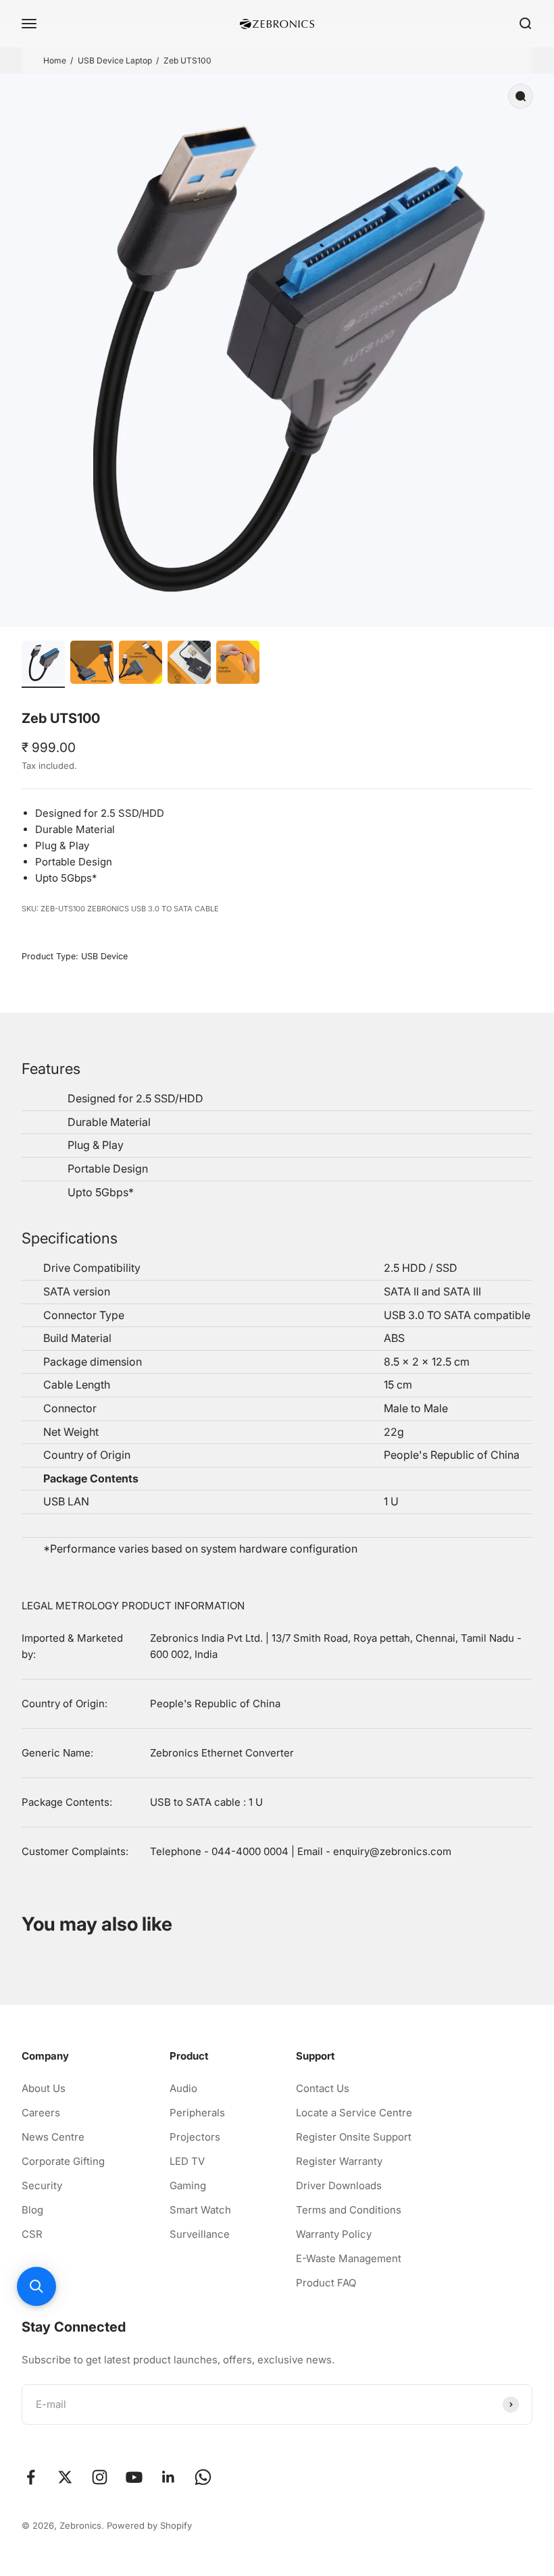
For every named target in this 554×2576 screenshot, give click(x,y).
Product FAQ (326, 2283)
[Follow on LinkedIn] (169, 2477)
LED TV (187, 2161)
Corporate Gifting (63, 2161)
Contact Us (323, 2088)
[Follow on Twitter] (65, 2477)
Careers (41, 2113)
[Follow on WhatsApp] (203, 2477)
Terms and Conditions (349, 2210)
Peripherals (197, 2113)
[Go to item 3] (141, 664)
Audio (183, 2088)
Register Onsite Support (354, 2137)
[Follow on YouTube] (134, 2477)
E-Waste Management (349, 2258)
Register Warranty (339, 2161)
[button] (36, 2286)
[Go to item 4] (189, 664)
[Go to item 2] (92, 664)
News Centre (53, 2137)
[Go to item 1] (43, 664)
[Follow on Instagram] (100, 2477)
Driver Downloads (339, 2185)
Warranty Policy (334, 2234)
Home (55, 60)
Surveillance (200, 2234)
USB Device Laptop (115, 60)
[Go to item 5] (238, 664)
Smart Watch (200, 2210)
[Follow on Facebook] (31, 2477)
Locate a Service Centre (354, 2113)
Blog (32, 2210)
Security (42, 2185)
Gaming (188, 2185)
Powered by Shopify (149, 2525)
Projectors (195, 2137)
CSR (32, 2234)
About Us (44, 2088)
